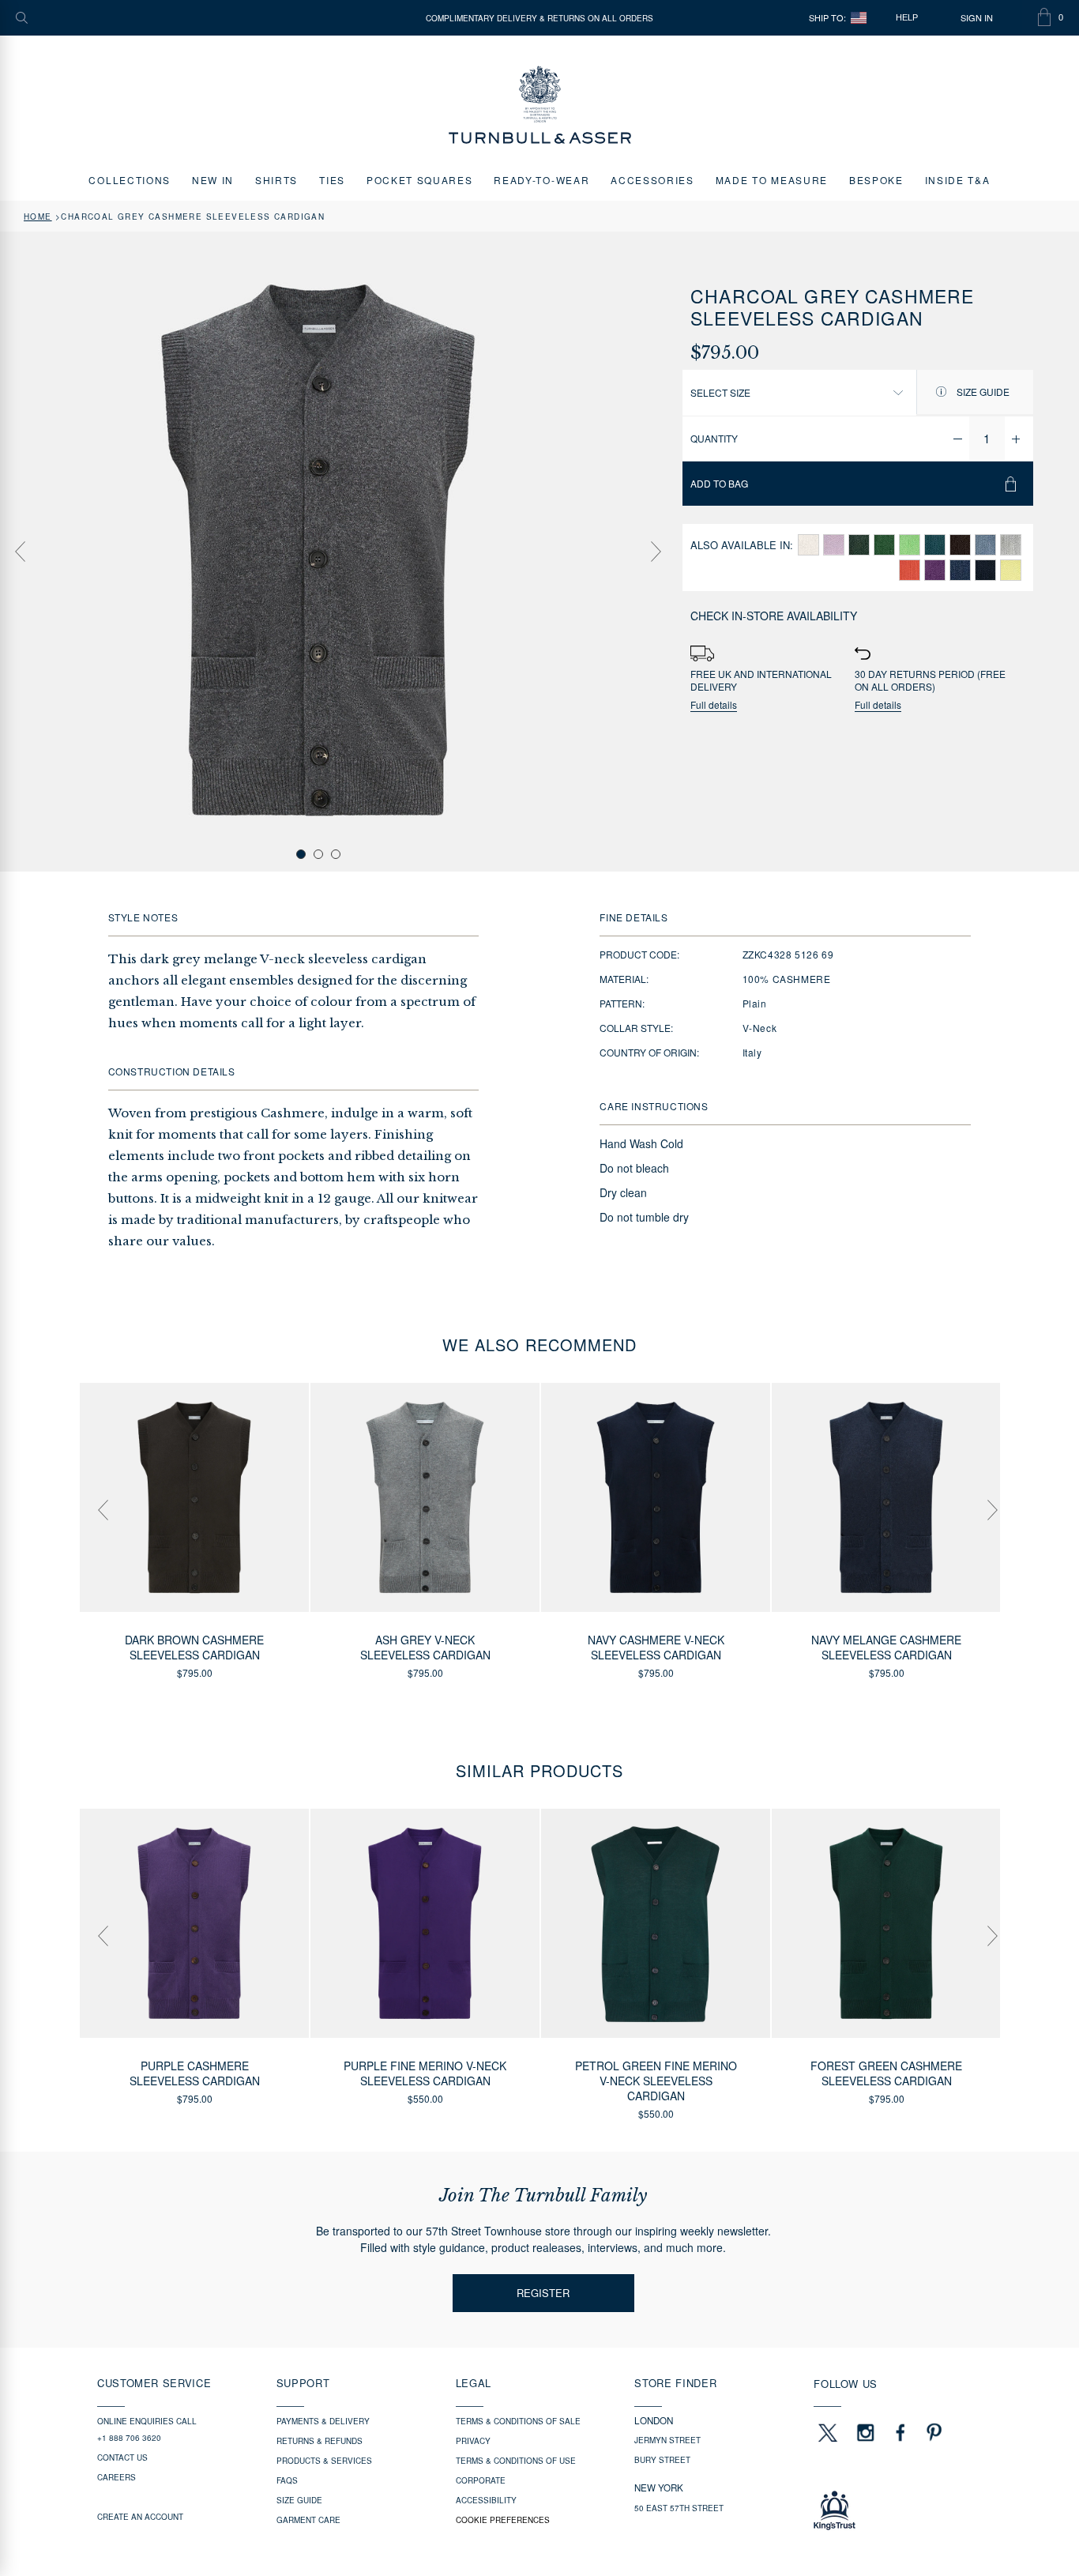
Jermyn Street (667, 2440)
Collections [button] (129, 180)
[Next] (656, 552)
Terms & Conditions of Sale (518, 2421)
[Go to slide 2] (318, 854)
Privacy (473, 2441)
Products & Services (324, 2461)
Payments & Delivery (323, 2421)
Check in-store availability (774, 616)
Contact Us (122, 2457)
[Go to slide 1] (301, 854)
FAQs (287, 2480)
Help (907, 17)
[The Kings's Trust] (898, 2510)
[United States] (859, 18)
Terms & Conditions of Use (516, 2461)
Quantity (714, 438)
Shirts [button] (276, 180)
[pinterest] (932, 2432)
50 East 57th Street (679, 2508)
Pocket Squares (420, 180)
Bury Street (662, 2460)
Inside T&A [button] (958, 180)
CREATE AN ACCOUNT (140, 2517)
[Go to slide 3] (336, 854)
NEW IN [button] (213, 180)
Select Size (720, 392)
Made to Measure (772, 180)
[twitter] (827, 2432)
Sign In (977, 18)
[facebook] (900, 2432)
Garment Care (308, 2520)
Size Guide (982, 392)
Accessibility (486, 2500)
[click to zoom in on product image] (318, 550)
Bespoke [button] (876, 180)
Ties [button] (332, 180)
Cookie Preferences (503, 2520)
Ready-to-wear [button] (541, 180)
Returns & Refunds (320, 2441)
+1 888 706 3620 (129, 2438)
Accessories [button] (652, 180)
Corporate (481, 2480)
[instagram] (866, 2432)
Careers (117, 2477)
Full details (714, 705)
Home (38, 217)
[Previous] (20, 552)
